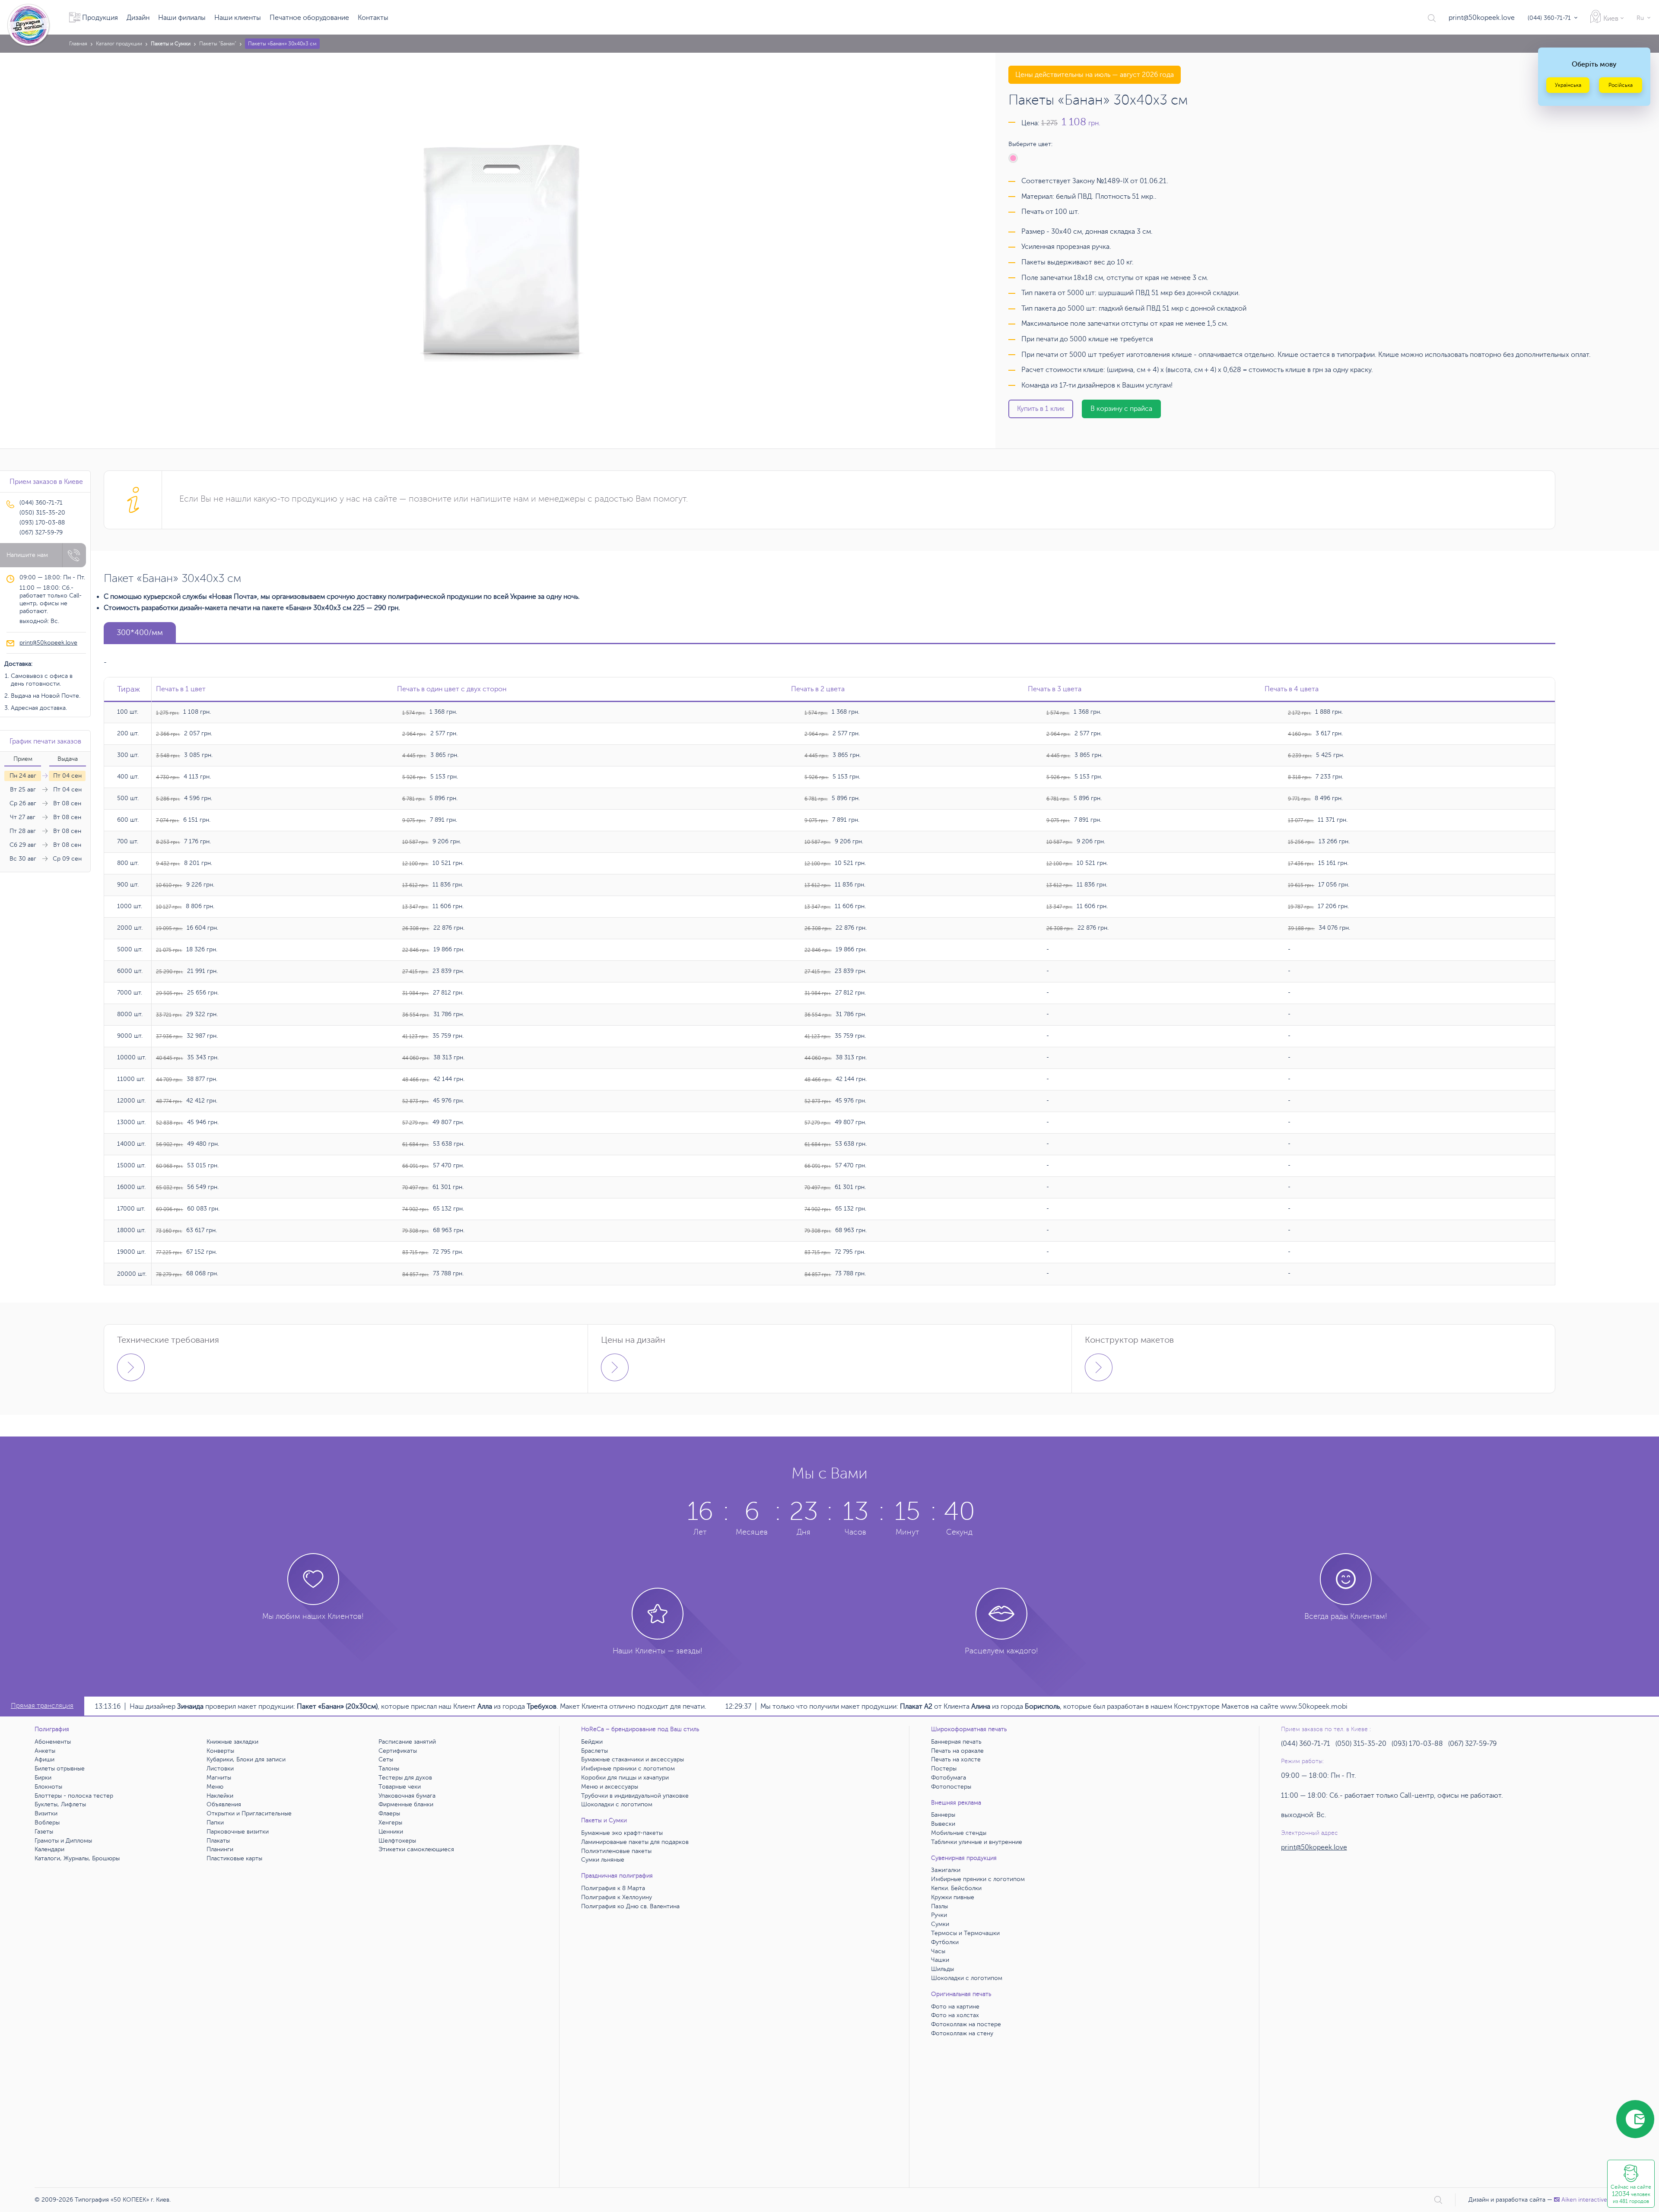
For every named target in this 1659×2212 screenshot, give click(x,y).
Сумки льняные (603, 1860)
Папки (215, 1823)
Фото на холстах (955, 2015)
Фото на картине (955, 2007)
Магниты (219, 1778)
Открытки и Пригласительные (249, 1813)
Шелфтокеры (397, 1841)
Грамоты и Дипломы (63, 1841)
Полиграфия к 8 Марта (613, 1888)
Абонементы (53, 1742)
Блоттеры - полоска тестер (74, 1796)
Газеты (44, 1832)
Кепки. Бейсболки (956, 1888)
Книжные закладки (232, 1742)
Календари (49, 1849)
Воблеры (47, 1823)
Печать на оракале (957, 1751)
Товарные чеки (400, 1787)
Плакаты (218, 1841)
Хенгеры (390, 1823)
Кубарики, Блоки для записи (246, 1759)
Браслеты (594, 1751)
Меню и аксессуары (610, 1787)
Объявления (224, 1804)
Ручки (939, 1915)
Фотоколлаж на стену (962, 2033)
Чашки (940, 1960)
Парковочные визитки (238, 1832)
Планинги (220, 1849)
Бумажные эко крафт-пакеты (622, 1833)
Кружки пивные (953, 1897)
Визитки (46, 1813)
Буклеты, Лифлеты (60, 1804)
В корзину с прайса (1121, 409)
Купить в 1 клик (1041, 409)
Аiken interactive (1584, 2200)
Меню (215, 1787)
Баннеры (943, 1815)
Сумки (940, 1924)
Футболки (945, 1942)
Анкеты (45, 1751)
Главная (78, 44)
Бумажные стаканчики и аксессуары (632, 1759)
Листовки (220, 1769)
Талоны (389, 1769)
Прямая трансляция (42, 1706)
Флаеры (389, 1813)
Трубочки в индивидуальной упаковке (635, 1796)
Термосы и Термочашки (965, 1933)
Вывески (943, 1824)
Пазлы (939, 1906)
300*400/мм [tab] (140, 632)
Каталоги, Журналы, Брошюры (77, 1858)
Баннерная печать (956, 1742)
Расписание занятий (407, 1742)
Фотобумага (949, 1778)
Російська (1621, 85)
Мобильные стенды (959, 1833)
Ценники (391, 1832)
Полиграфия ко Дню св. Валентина (630, 1906)
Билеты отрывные (60, 1769)
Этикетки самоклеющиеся (416, 1849)
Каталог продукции (119, 44)
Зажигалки (946, 1870)
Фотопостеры (951, 1787)
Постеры (944, 1769)
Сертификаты (398, 1751)
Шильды (942, 1969)
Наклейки (220, 1796)
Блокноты (48, 1787)
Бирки (43, 1778)
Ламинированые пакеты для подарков (635, 1842)
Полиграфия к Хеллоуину (617, 1897)
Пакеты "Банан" (218, 44)
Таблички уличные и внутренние (977, 1842)
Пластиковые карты (234, 1858)
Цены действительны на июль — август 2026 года (1095, 75)
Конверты (220, 1751)
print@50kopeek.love (1482, 18)
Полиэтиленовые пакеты (616, 1851)
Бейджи (592, 1742)
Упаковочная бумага (407, 1796)
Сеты (386, 1759)
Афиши (44, 1759)
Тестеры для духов (405, 1778)
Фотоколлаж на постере (966, 2024)
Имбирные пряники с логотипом (628, 1769)
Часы (938, 1951)
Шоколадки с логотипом (617, 1804)
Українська (1568, 85)
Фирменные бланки (406, 1804)
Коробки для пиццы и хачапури (625, 1778)
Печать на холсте (956, 1759)
